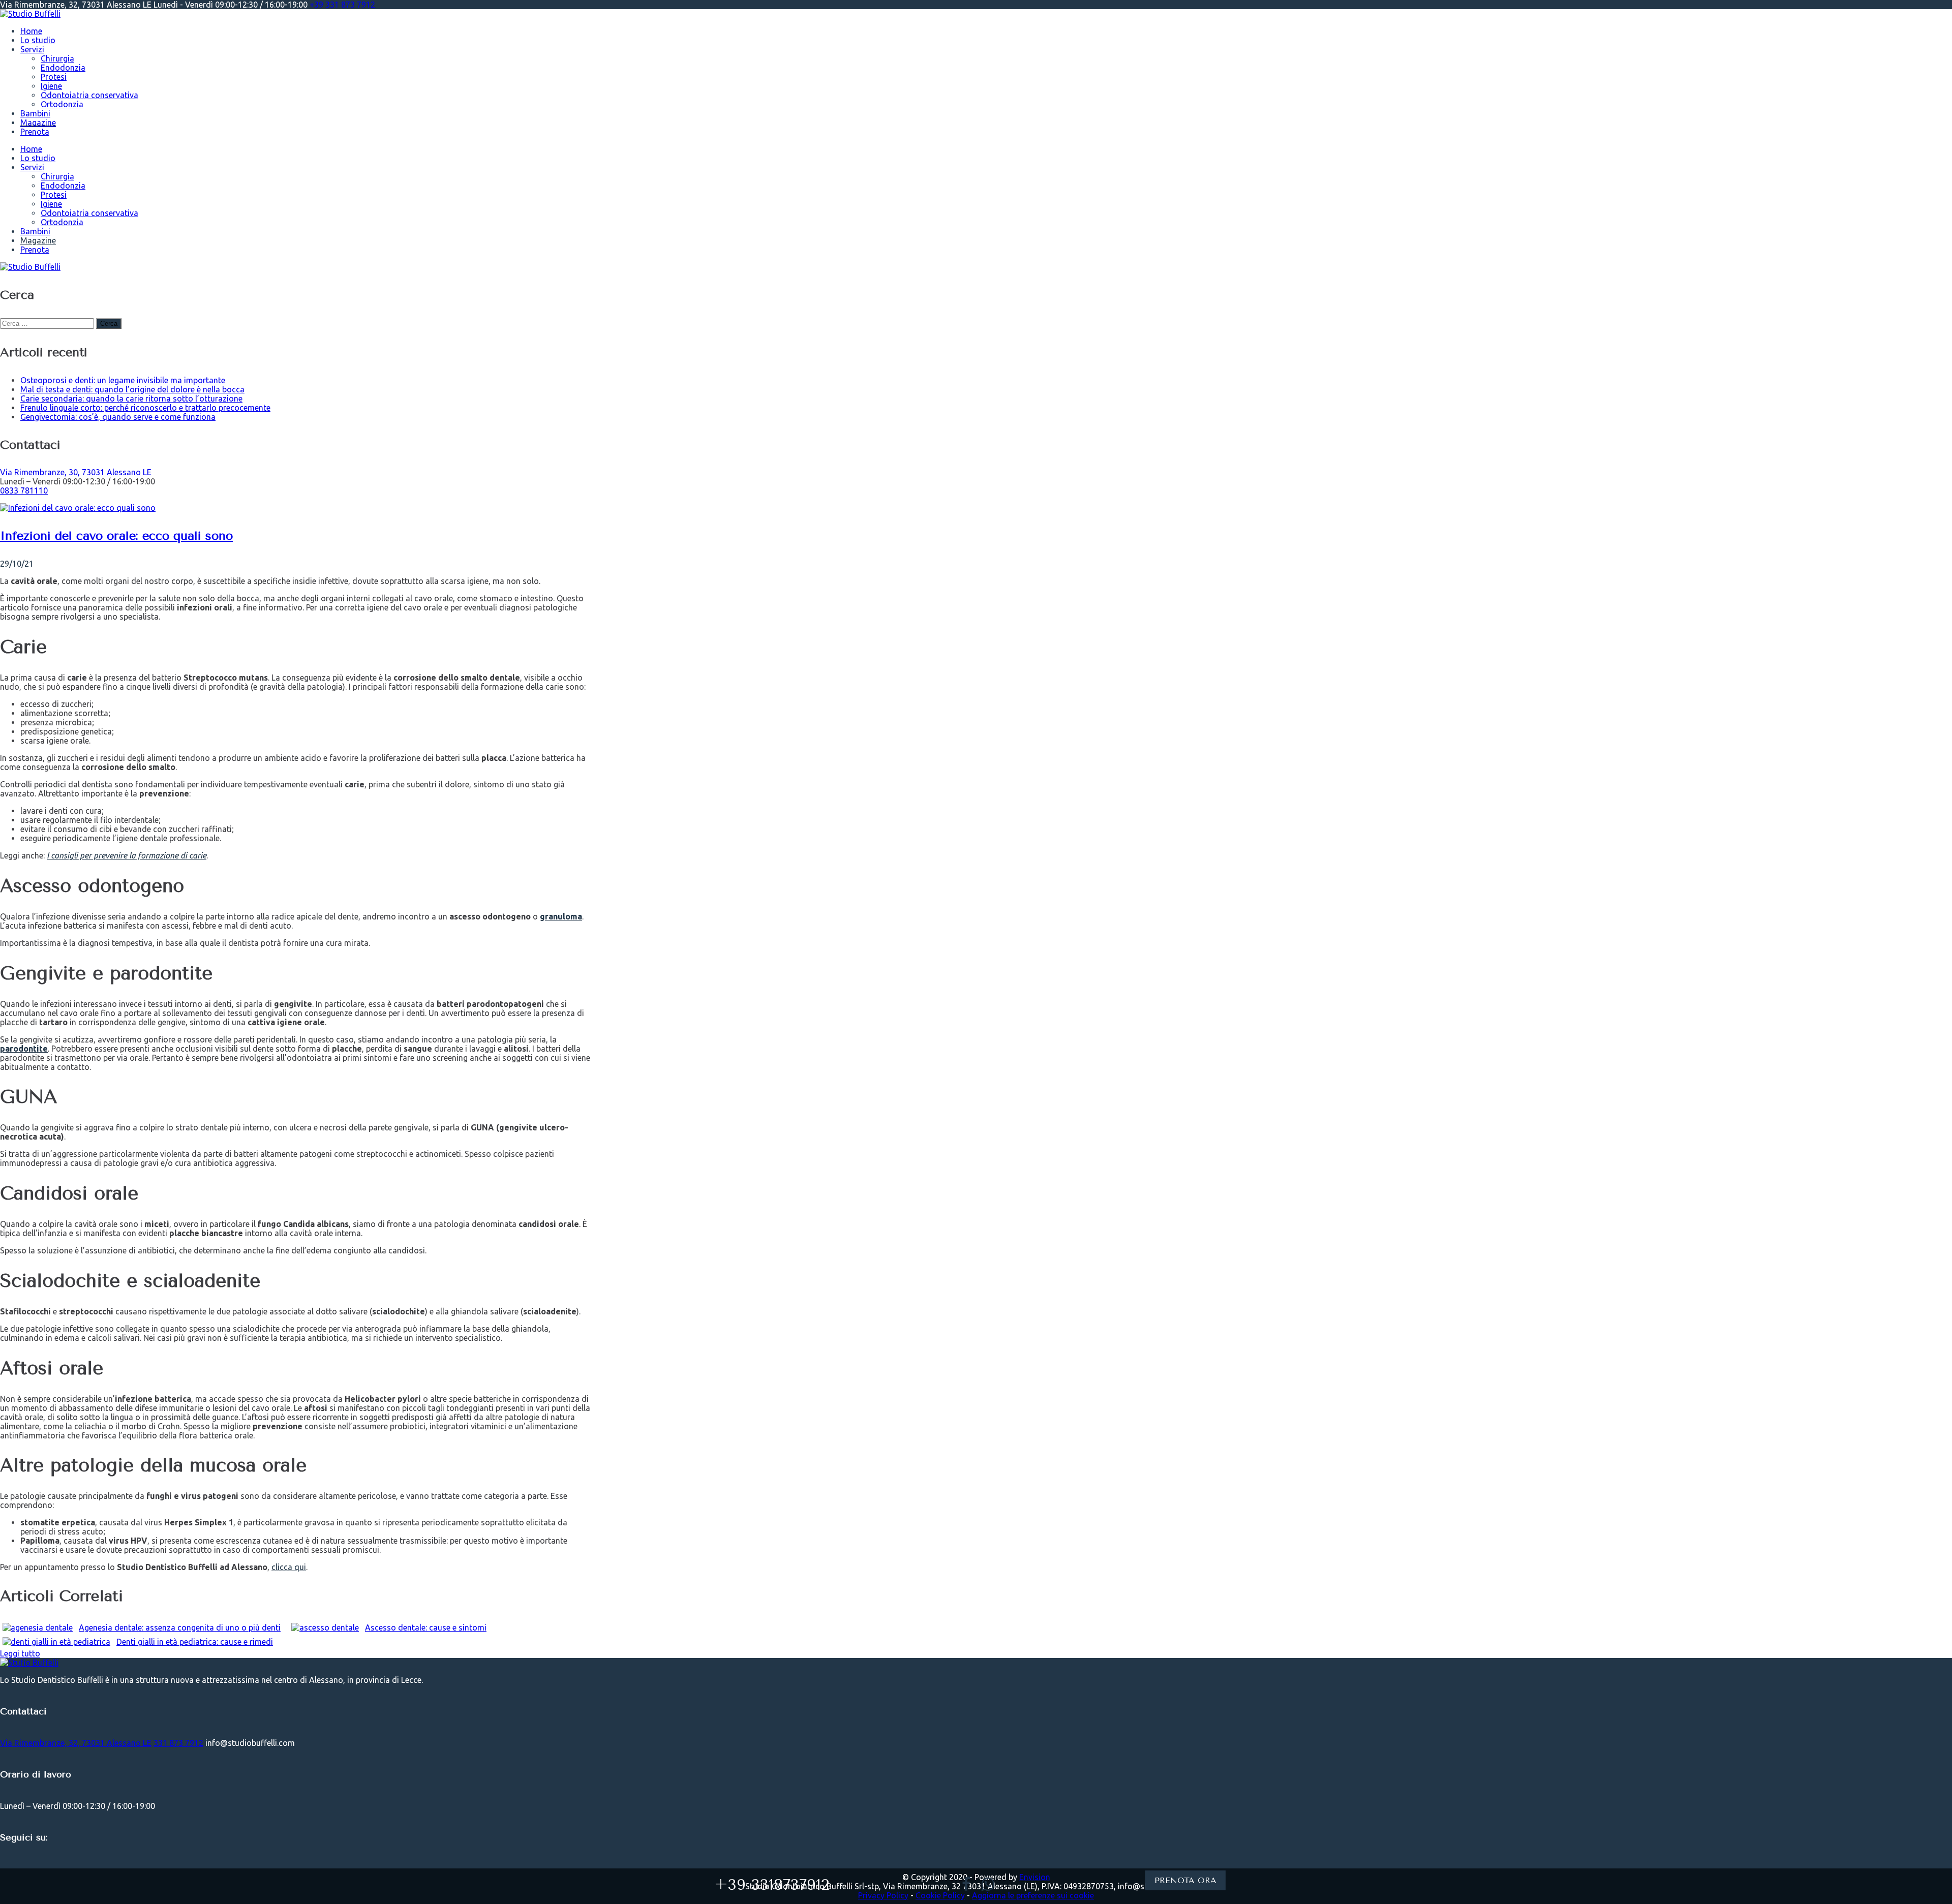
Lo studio (38, 40)
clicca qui (289, 1567)
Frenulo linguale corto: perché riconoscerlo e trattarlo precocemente (145, 408)
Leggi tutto (20, 1653)
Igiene (51, 86)
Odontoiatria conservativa (89, 95)
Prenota (35, 132)
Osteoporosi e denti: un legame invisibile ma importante (123, 380)
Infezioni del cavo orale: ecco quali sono (116, 536)
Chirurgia (57, 58)
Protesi (54, 77)
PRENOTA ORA (1185, 1880)
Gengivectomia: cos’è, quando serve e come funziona (118, 417)
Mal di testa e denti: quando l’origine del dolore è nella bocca (132, 389)
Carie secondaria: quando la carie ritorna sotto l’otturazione (131, 398)
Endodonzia (63, 68)
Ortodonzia (62, 104)
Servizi (32, 49)
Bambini (35, 113)
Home (31, 31)
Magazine (38, 122)
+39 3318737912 (772, 1885)
